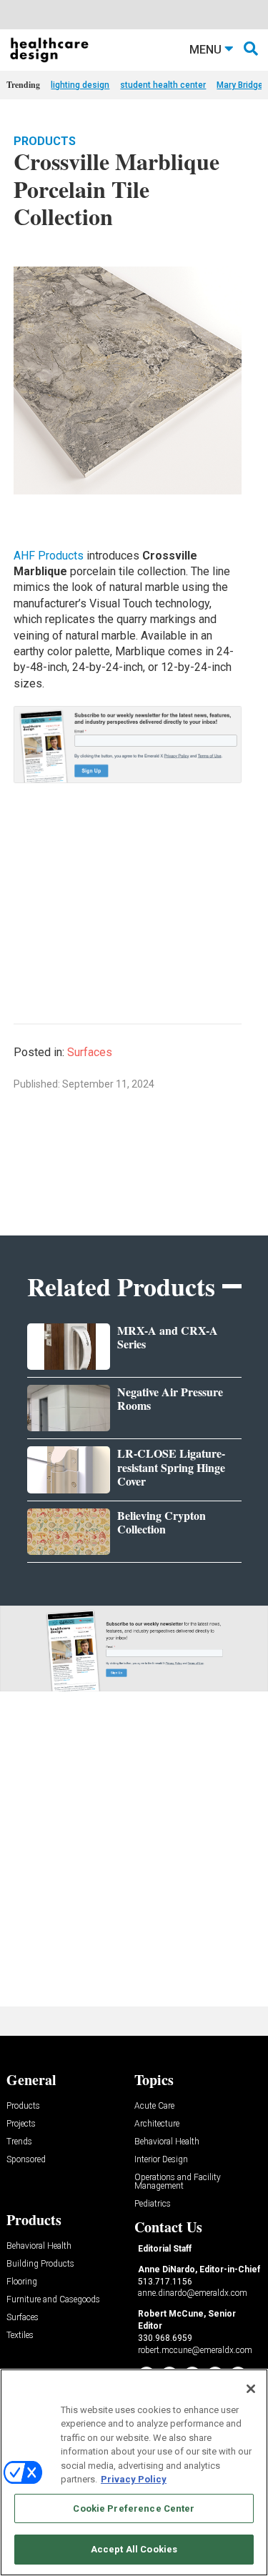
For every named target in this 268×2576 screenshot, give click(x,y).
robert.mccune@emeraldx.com (195, 2350)
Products (45, 141)
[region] (134, 2472)
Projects (21, 2124)
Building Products (40, 2264)
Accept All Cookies (134, 2549)
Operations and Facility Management (178, 2182)
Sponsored (26, 2160)
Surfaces (90, 1052)
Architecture (157, 2124)
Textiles (20, 2336)
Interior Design (161, 2160)
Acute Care (154, 2106)
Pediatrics (153, 2204)
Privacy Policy (134, 2479)
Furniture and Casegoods (53, 2300)
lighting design (80, 85)
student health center (163, 85)
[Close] (251, 2389)
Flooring (22, 2282)
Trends (19, 2142)
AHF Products (49, 556)
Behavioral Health (167, 2142)
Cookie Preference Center (134, 2508)
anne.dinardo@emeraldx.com (193, 2293)
